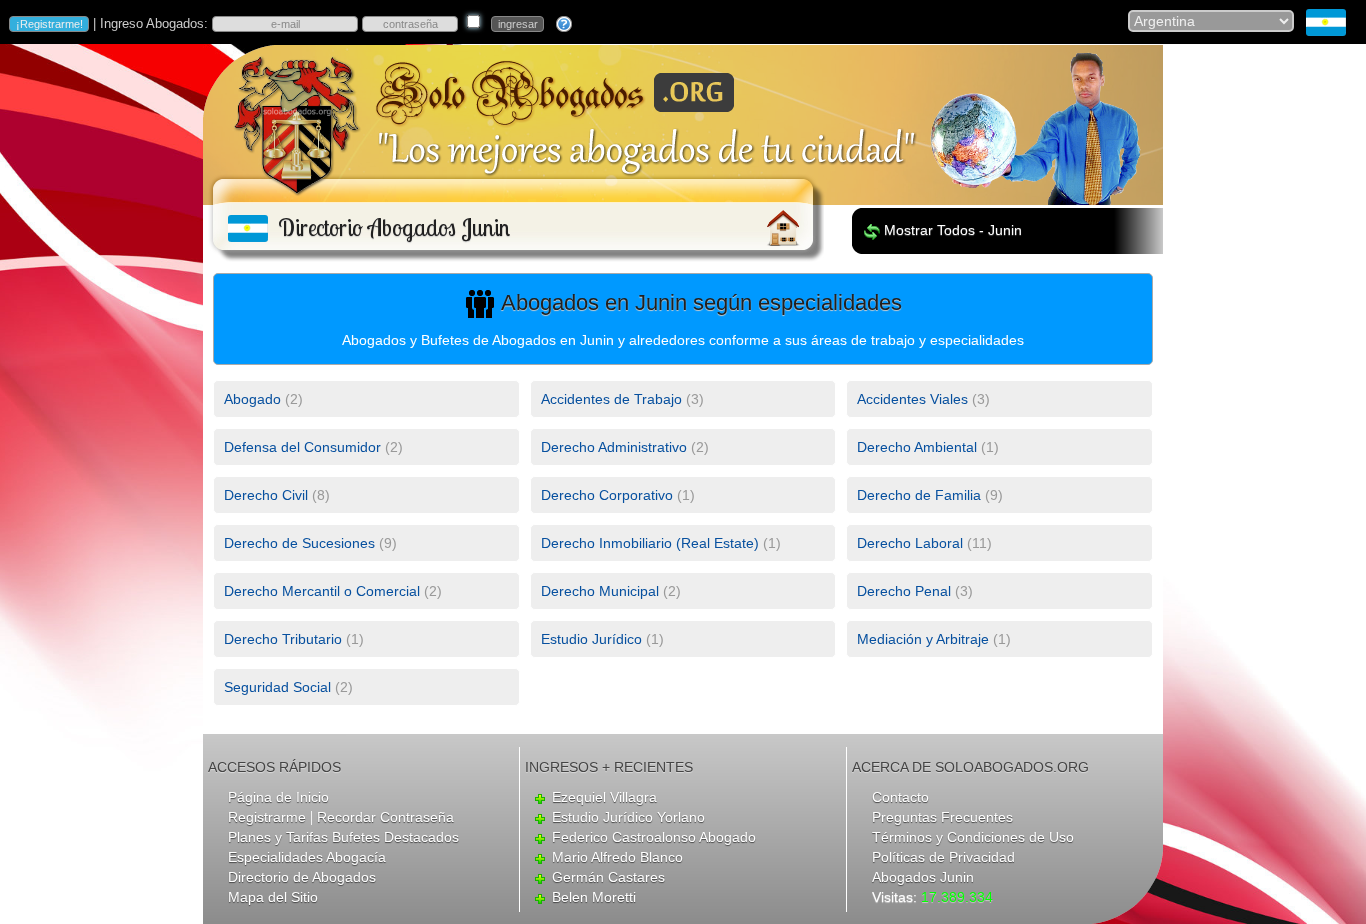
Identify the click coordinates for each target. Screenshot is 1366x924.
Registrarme (267, 817)
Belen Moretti (594, 897)
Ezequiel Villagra (604, 797)
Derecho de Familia (919, 495)
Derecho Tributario (283, 639)
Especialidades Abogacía (307, 857)
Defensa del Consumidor (302, 447)
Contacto (900, 797)
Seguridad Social (277, 687)
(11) (924, 543)
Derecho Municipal (600, 591)
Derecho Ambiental (917, 447)
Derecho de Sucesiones (299, 543)
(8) (277, 495)
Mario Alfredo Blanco (617, 857)
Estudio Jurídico (591, 639)
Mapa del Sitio (273, 897)
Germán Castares (608, 877)
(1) (928, 447)
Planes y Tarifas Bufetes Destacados (343, 837)
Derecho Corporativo (607, 495)
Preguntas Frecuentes (942, 817)
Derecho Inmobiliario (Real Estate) (650, 543)
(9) (930, 495)
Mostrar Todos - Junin (953, 230)
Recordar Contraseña (385, 817)
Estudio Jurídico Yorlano (628, 817)
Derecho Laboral (910, 543)
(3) (622, 399)
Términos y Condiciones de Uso (973, 837)
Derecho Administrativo (614, 447)
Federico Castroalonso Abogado (654, 837)
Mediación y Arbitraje (923, 639)
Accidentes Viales (912, 399)
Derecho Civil (266, 495)
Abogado (252, 399)
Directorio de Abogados (302, 877)
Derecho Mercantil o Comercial (322, 591)
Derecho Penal (904, 591)
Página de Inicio (278, 797)
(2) (263, 399)
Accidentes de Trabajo (611, 399)
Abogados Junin (923, 877)
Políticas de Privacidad (943, 857)
